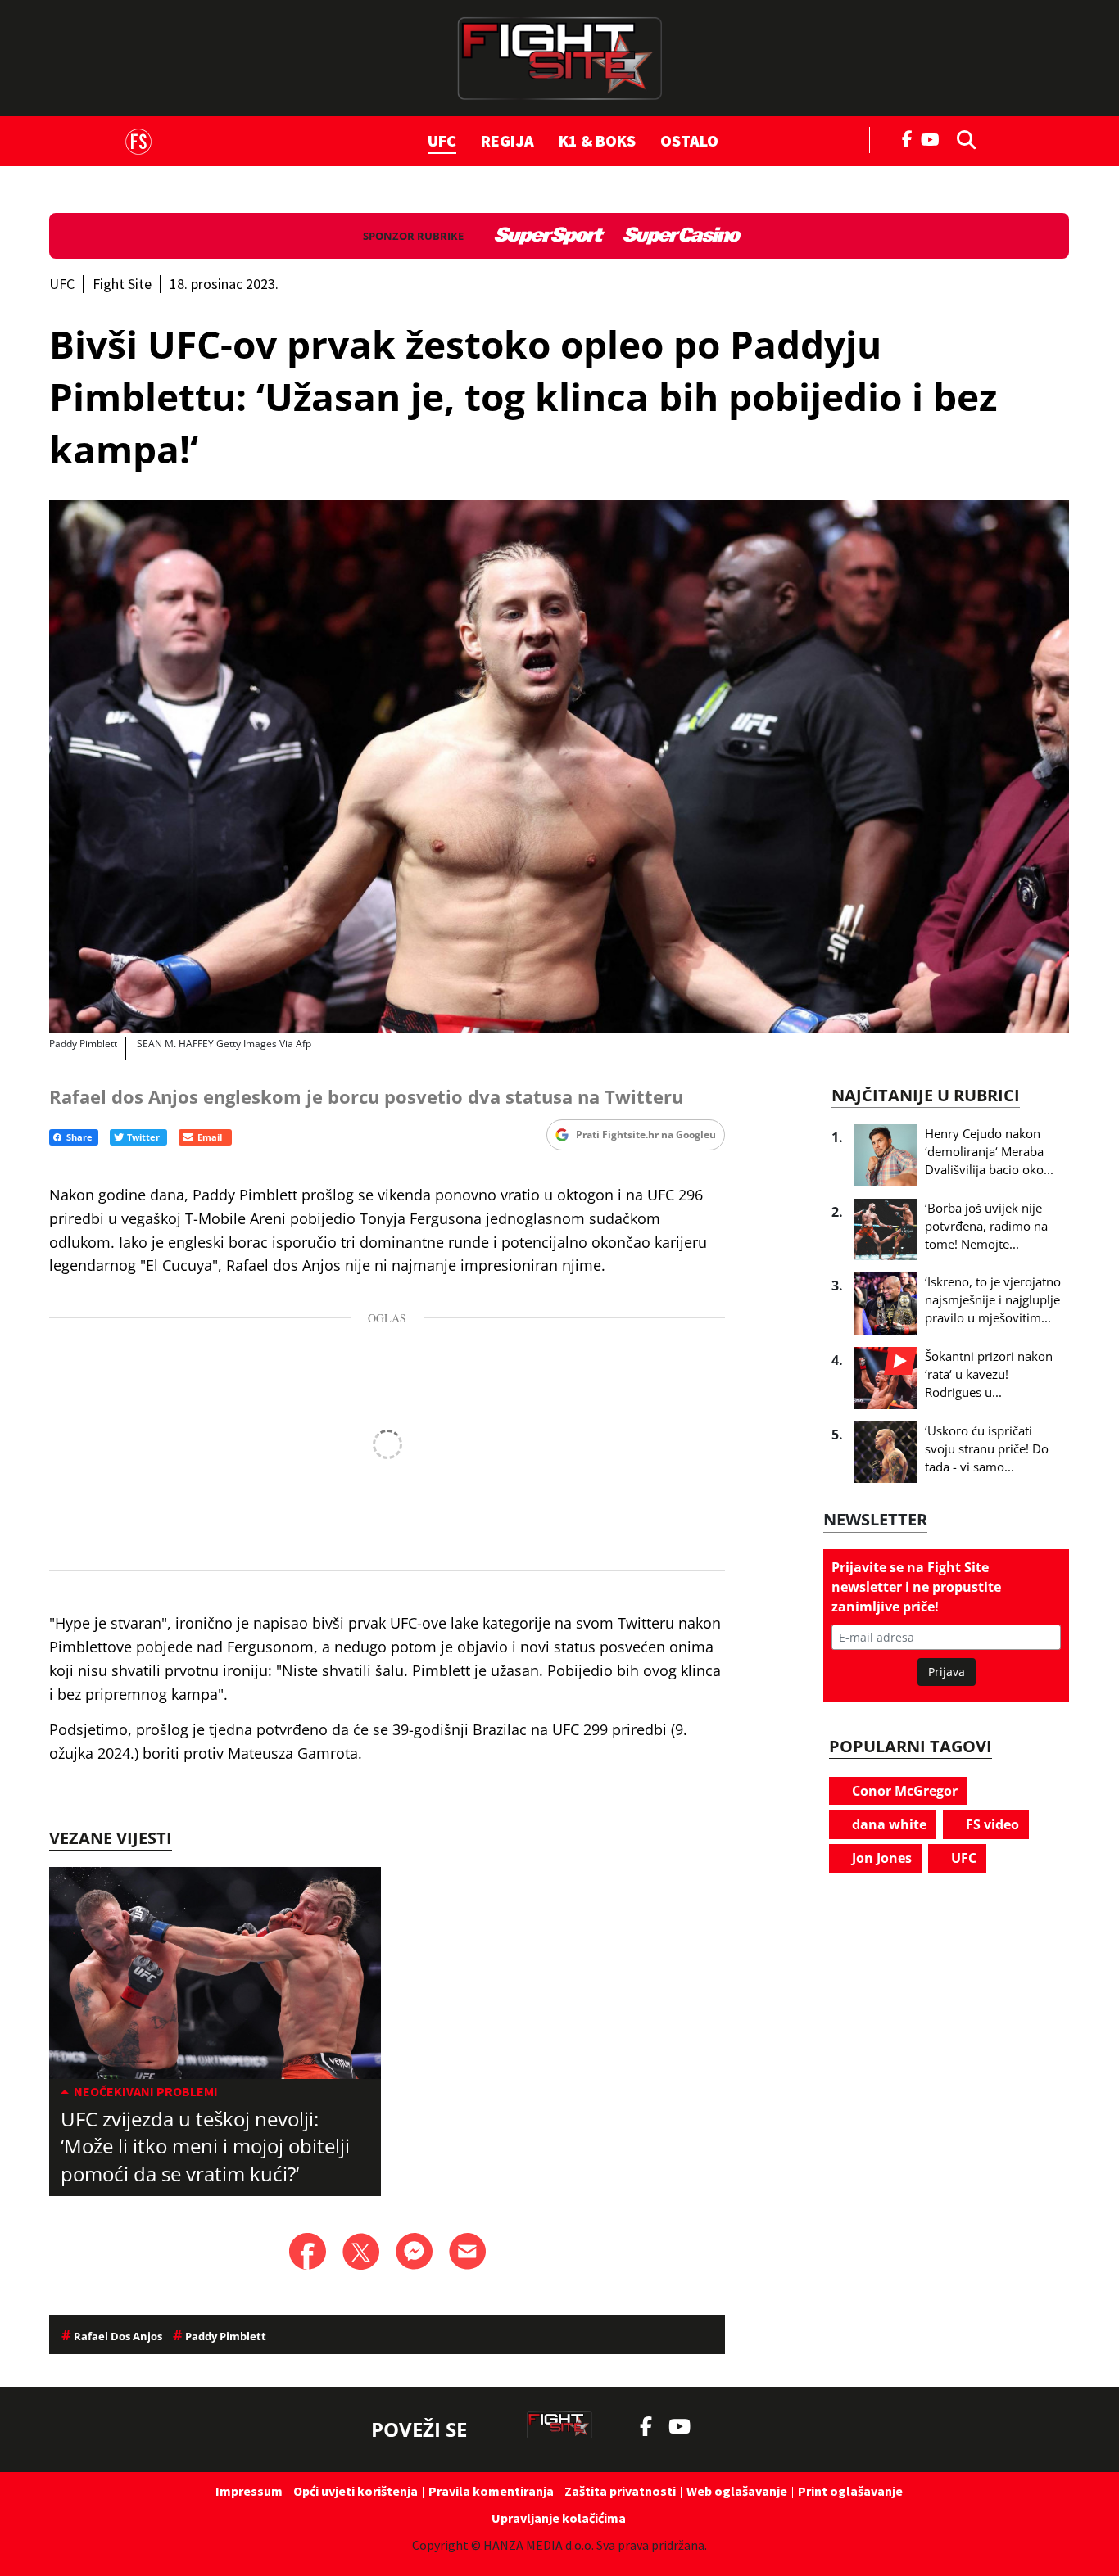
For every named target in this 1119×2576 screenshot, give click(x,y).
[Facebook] (908, 138)
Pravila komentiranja (491, 2491)
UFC (442, 140)
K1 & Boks (597, 140)
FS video (991, 1824)
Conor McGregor (903, 1791)
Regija (507, 140)
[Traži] (962, 138)
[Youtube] (934, 138)
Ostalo (689, 140)
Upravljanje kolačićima (559, 2518)
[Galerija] (559, 767)
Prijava (947, 1672)
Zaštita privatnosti (620, 2491)
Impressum (249, 2491)
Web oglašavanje (737, 2491)
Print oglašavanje (850, 2491)
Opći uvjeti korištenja (356, 2491)
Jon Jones (880, 1858)
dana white (888, 1824)
